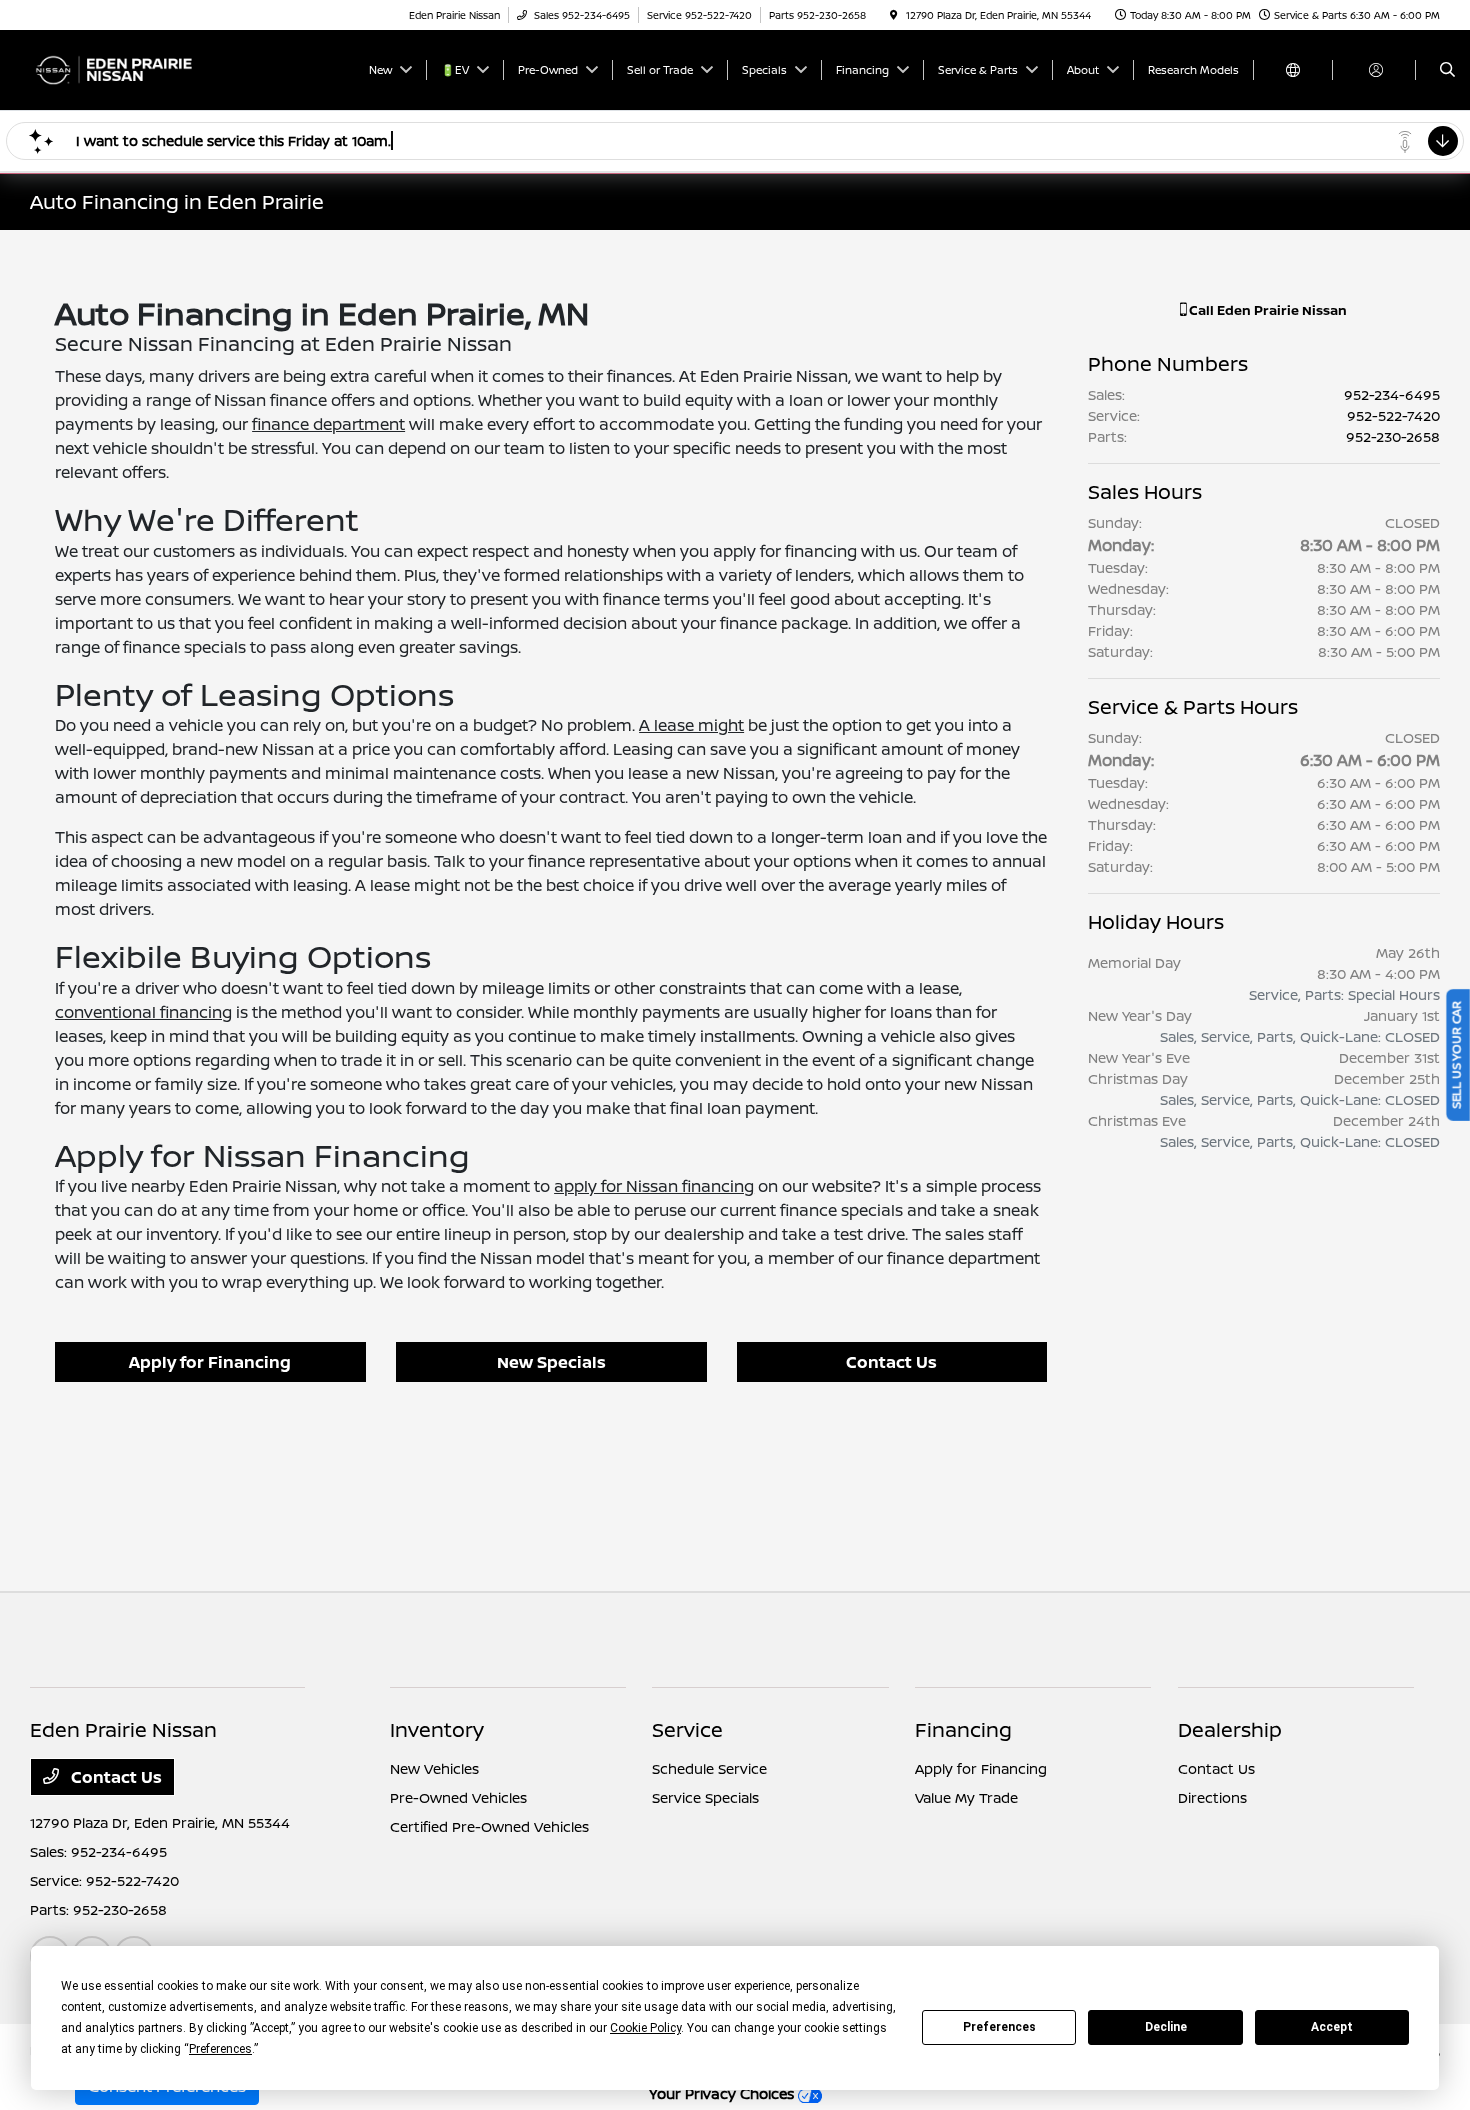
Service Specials (705, 1797)
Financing (963, 1729)
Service (687, 1729)
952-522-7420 (1393, 415)
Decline (1166, 2027)
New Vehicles (434, 1768)
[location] (894, 15)
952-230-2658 (1393, 436)
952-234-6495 (1392, 394)
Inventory (437, 1729)
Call (1266, 310)
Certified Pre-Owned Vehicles (489, 1826)
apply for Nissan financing (654, 1186)
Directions (1212, 1797)
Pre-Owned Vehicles (458, 1797)
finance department (328, 424)
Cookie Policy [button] (645, 2028)
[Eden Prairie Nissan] (120, 68)
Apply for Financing (210, 1362)
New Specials (551, 1362)
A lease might (691, 725)
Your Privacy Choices (723, 2093)
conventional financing (143, 1012)
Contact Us (891, 1362)
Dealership (1230, 1729)
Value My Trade (966, 1797)
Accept (1332, 2027)
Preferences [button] (220, 2049)
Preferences (999, 2027)
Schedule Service (709, 1768)
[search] (1447, 70)
